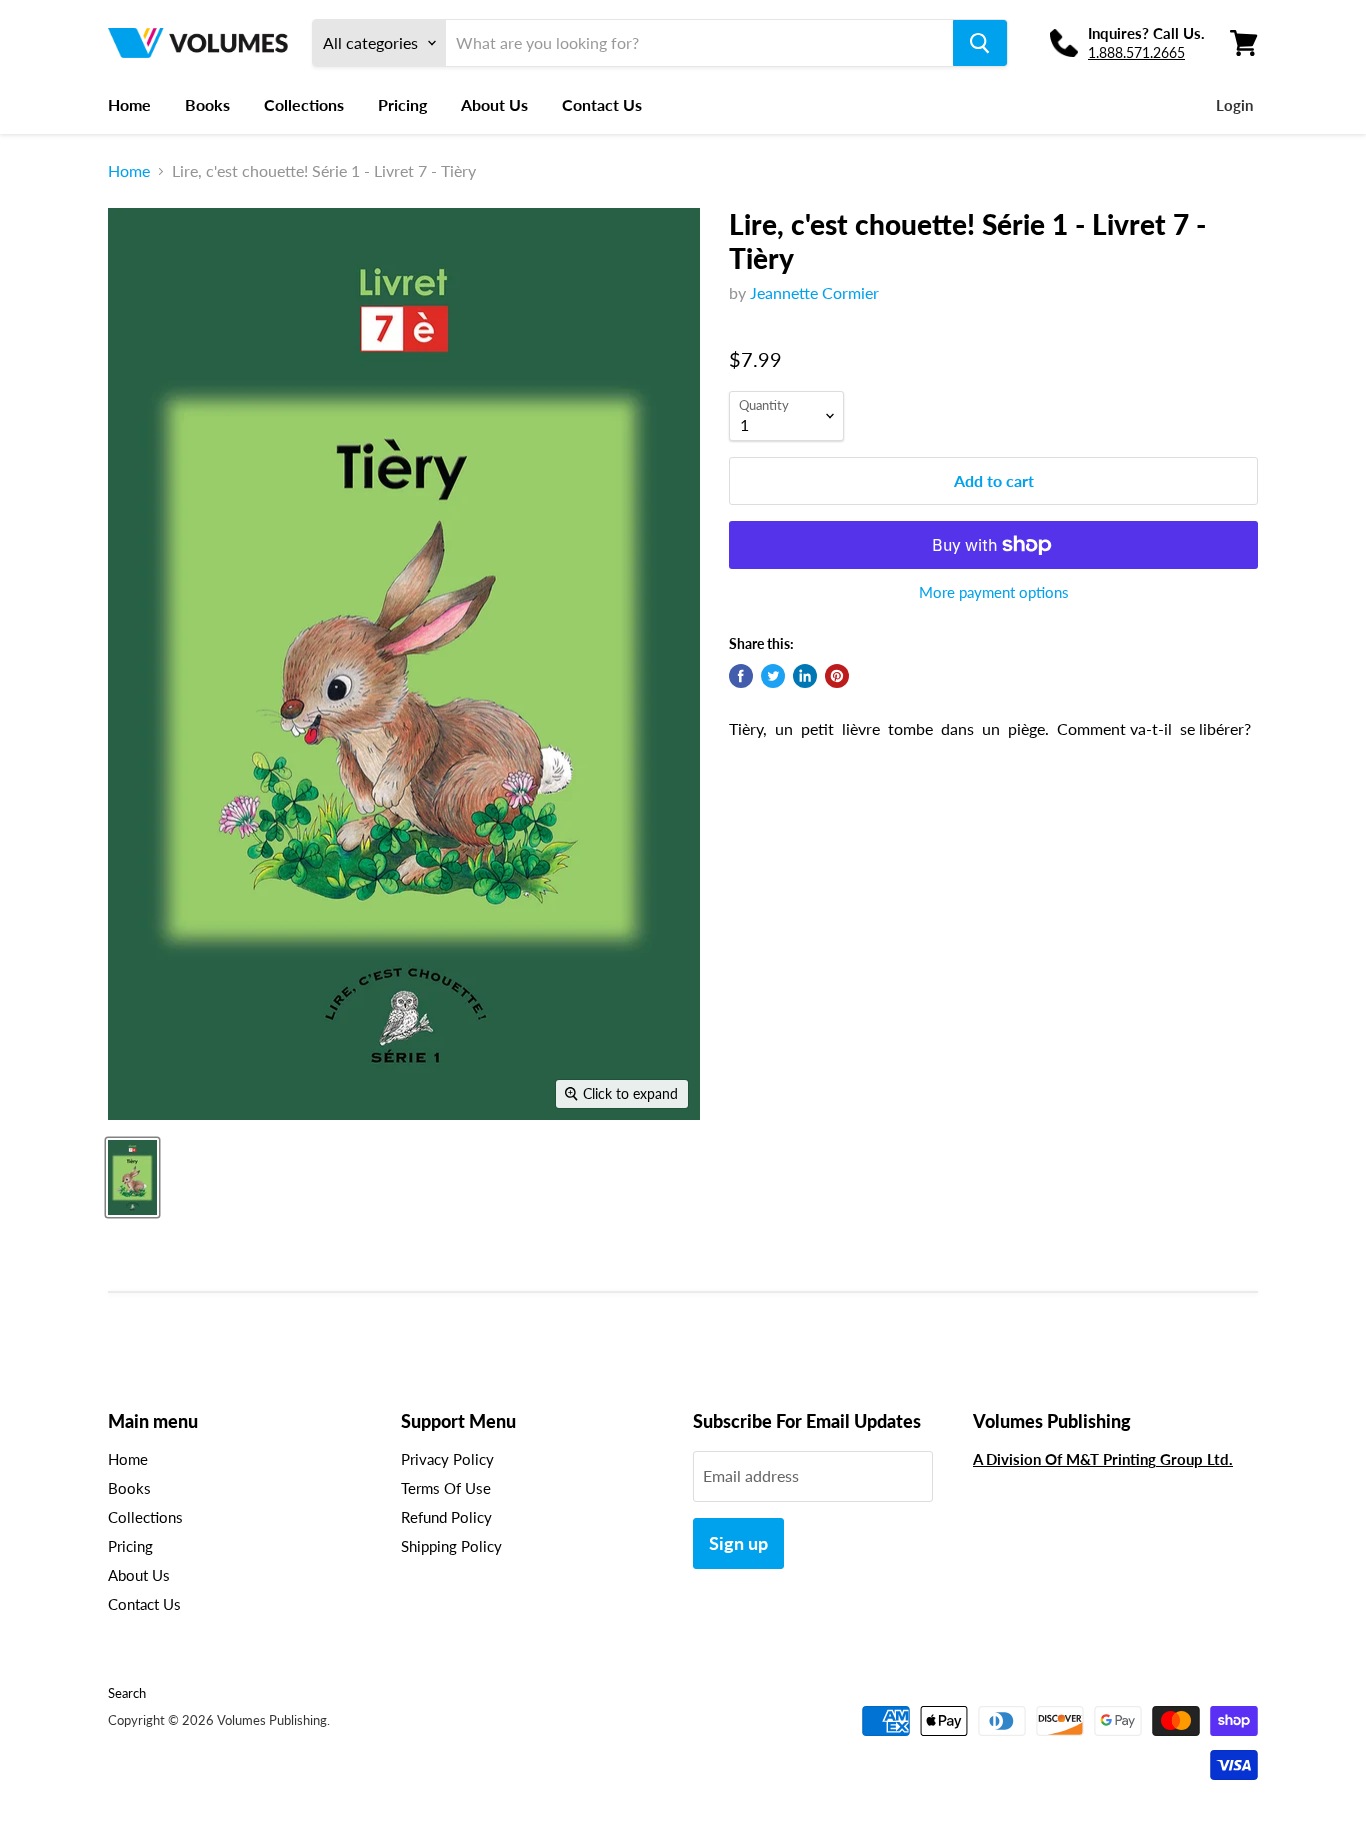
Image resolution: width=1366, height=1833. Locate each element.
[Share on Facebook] (741, 676)
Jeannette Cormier (814, 292)
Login (1234, 105)
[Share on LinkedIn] (805, 676)
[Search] (980, 43)
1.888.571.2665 (1136, 52)
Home (129, 104)
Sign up (738, 1543)
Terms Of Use (446, 1488)
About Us (494, 104)
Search (127, 1693)
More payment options (994, 592)
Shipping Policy (451, 1546)
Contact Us (602, 104)
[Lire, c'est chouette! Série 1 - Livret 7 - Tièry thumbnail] (132, 1177)
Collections (304, 104)
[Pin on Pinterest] (837, 676)
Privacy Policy (447, 1459)
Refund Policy (446, 1517)
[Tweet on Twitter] (773, 676)
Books (207, 104)
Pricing (402, 104)
